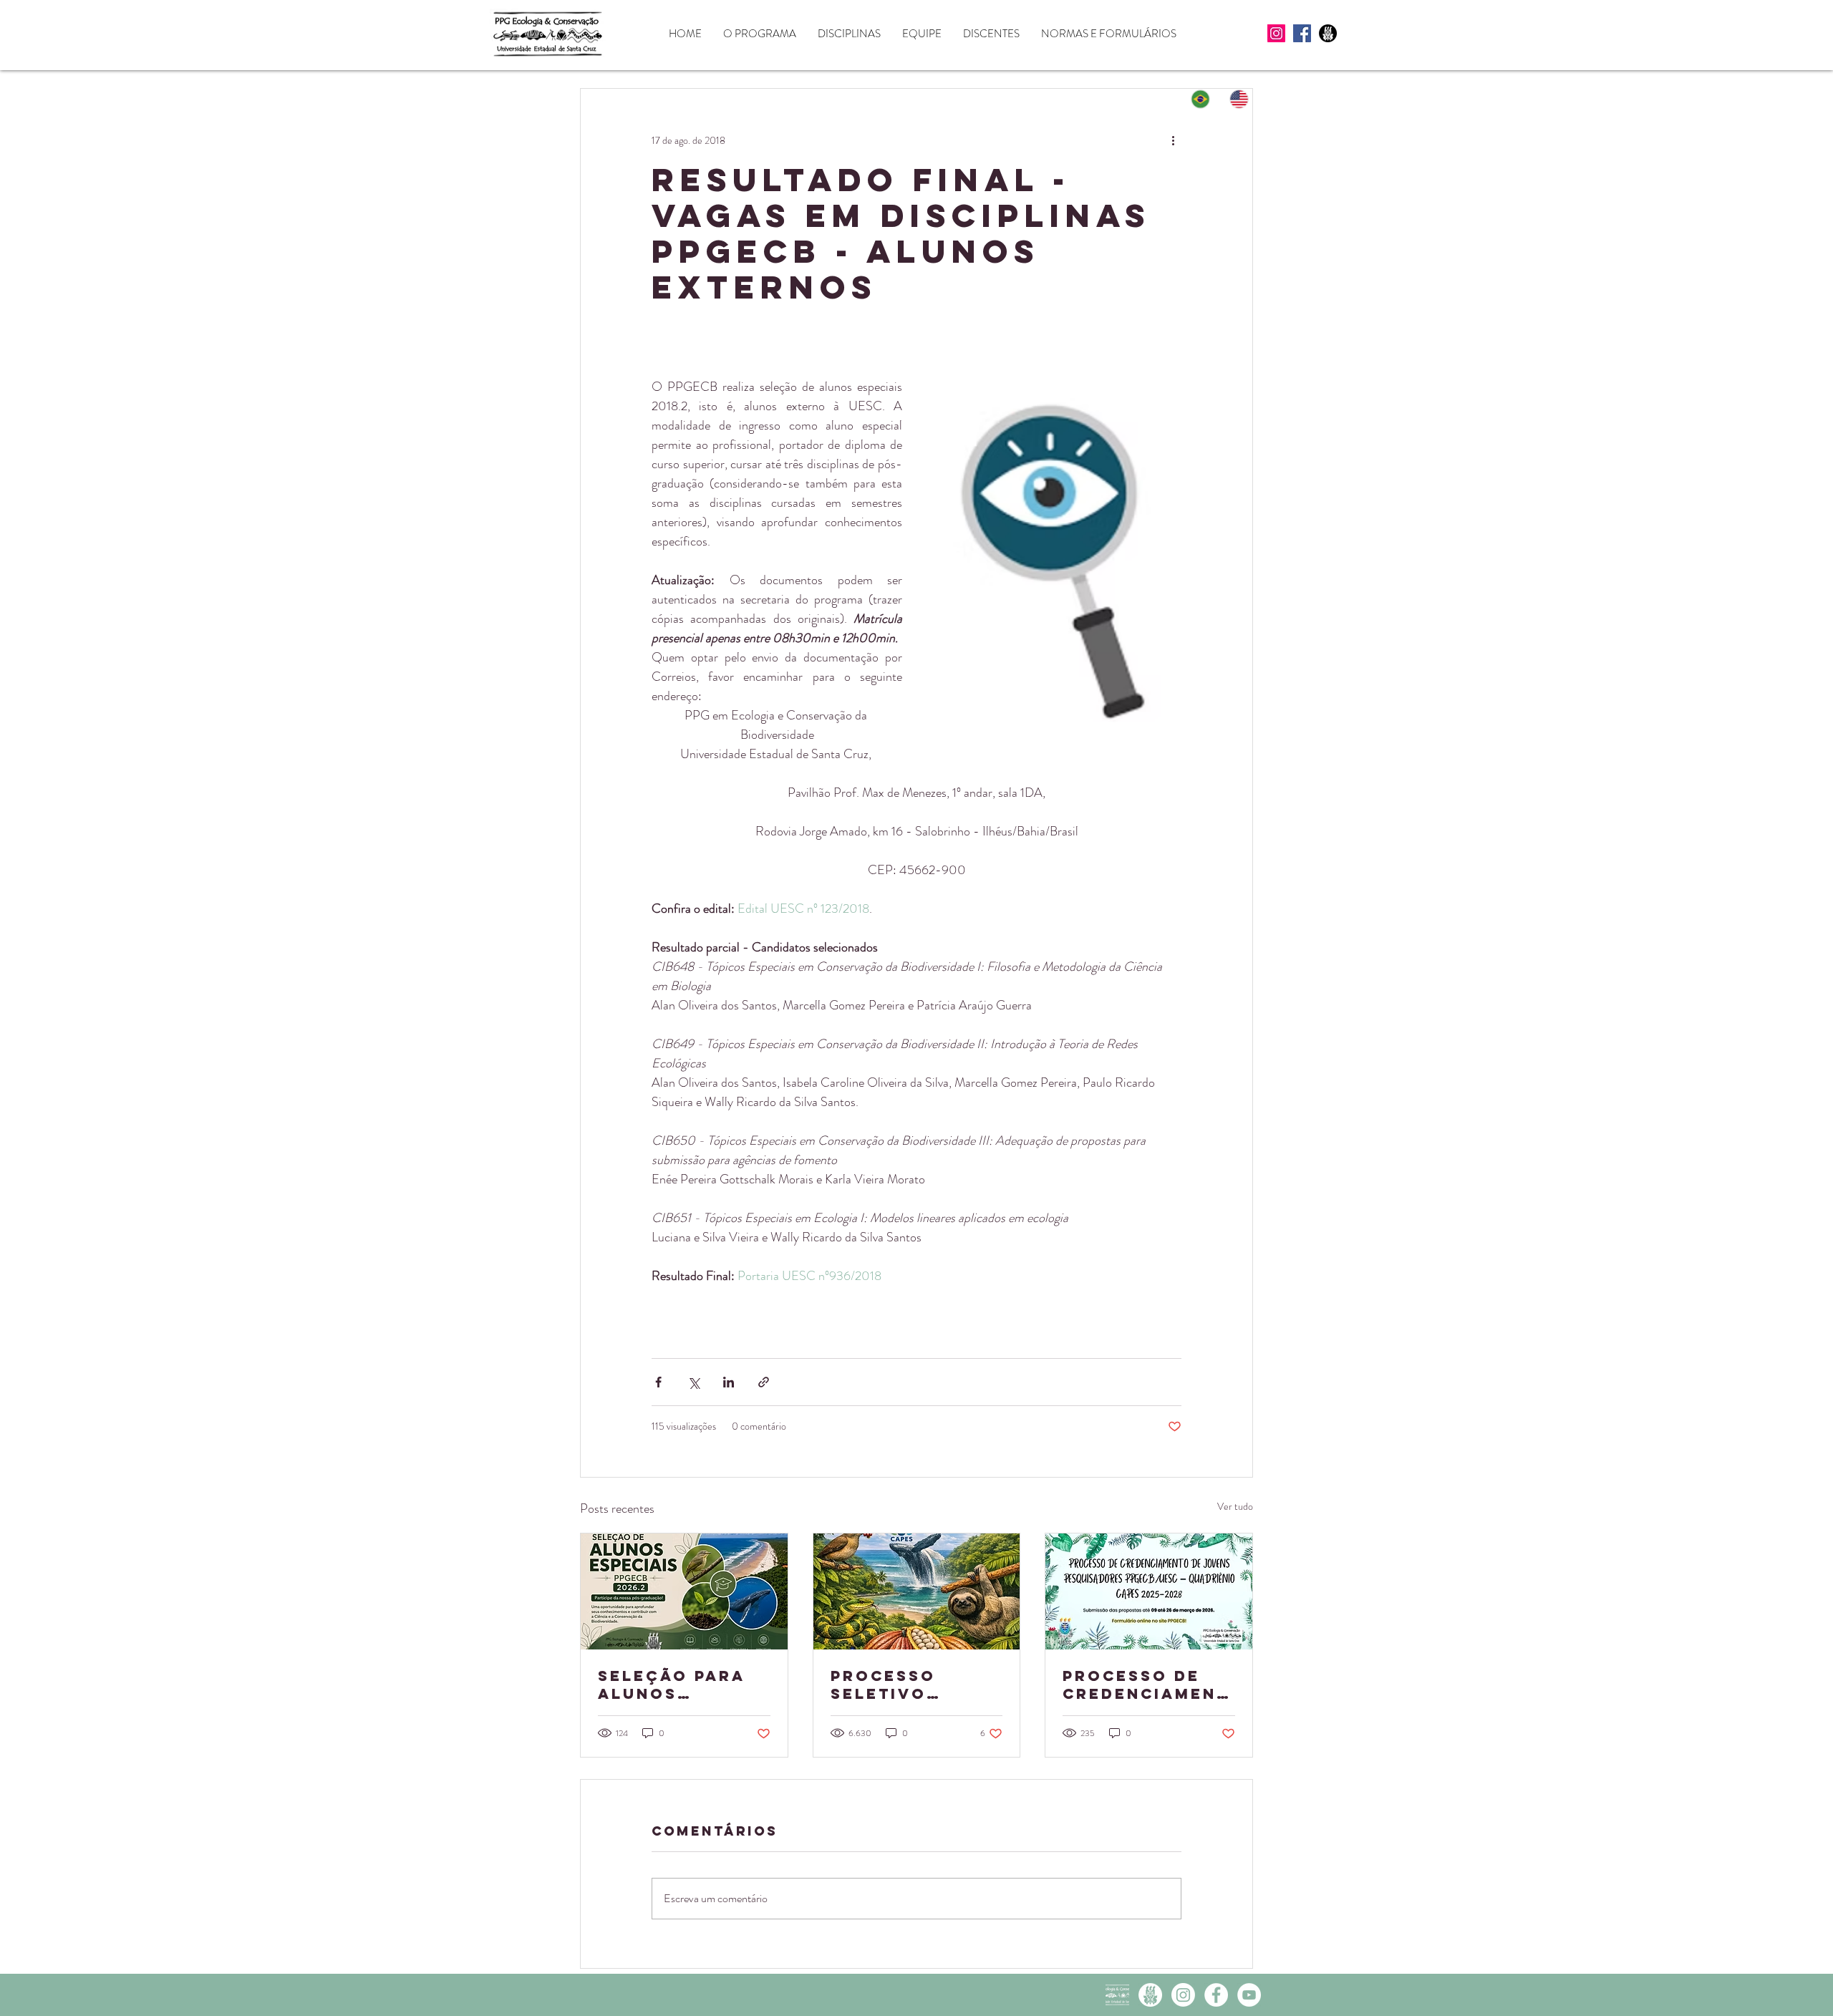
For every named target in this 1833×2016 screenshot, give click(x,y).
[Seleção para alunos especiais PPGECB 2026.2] (684, 1591)
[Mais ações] (1173, 140)
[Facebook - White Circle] (1216, 1995)
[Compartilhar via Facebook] (658, 1382)
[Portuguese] (1201, 99)
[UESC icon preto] (1328, 33)
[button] (760, 34)
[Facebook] (1302, 33)
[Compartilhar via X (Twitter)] (693, 1382)
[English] (1240, 99)
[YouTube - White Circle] (1249, 1995)
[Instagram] (1276, 33)
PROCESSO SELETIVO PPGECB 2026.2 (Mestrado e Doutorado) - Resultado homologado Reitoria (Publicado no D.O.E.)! (909, 1685)
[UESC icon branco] (1150, 1995)
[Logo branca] (1117, 1995)
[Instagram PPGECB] (1183, 1995)
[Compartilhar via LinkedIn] (729, 1382)
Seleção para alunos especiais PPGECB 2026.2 (673, 1685)
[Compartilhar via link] (764, 1382)
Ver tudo (1235, 1506)
